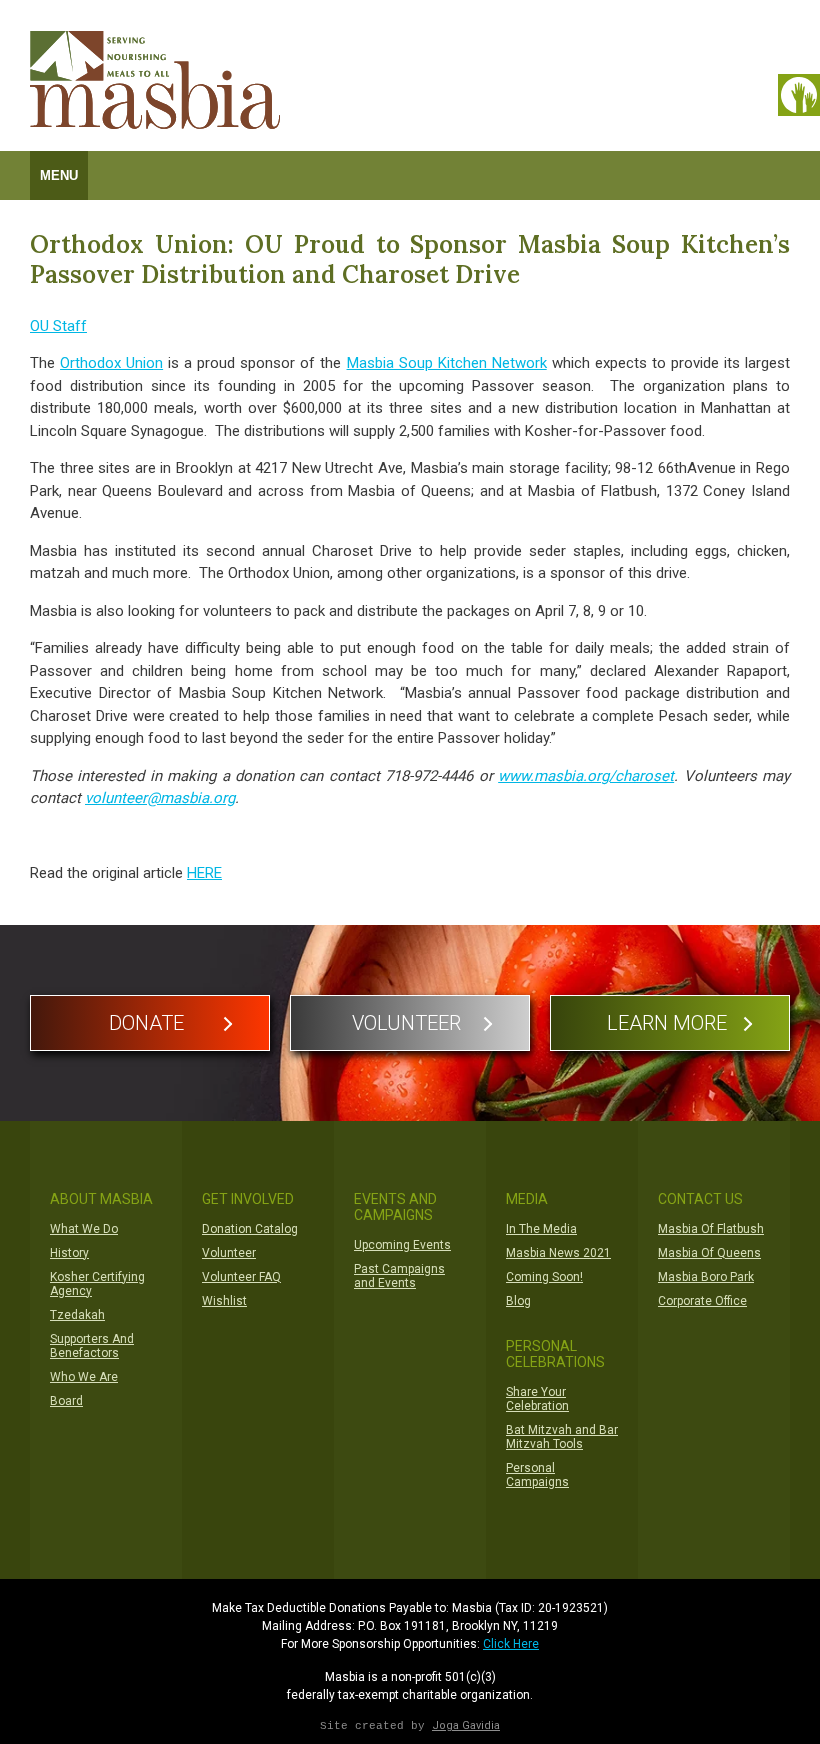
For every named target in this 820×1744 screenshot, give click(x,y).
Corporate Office (702, 1301)
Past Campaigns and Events (399, 1276)
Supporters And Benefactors (92, 1346)
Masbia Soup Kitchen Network (447, 363)
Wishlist (224, 1301)
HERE (204, 873)
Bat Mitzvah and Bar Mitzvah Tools (562, 1437)
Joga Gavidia (466, 1725)
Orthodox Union (111, 363)
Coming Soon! (544, 1277)
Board (66, 1401)
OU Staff (58, 326)
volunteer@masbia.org (160, 798)
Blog (518, 1301)
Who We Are (84, 1377)
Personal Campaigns (537, 1475)
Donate (146, 1023)
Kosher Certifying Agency (97, 1284)
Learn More (667, 1023)
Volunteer (406, 1023)
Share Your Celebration (537, 1399)
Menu (59, 175)
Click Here (511, 1644)
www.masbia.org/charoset (586, 776)
